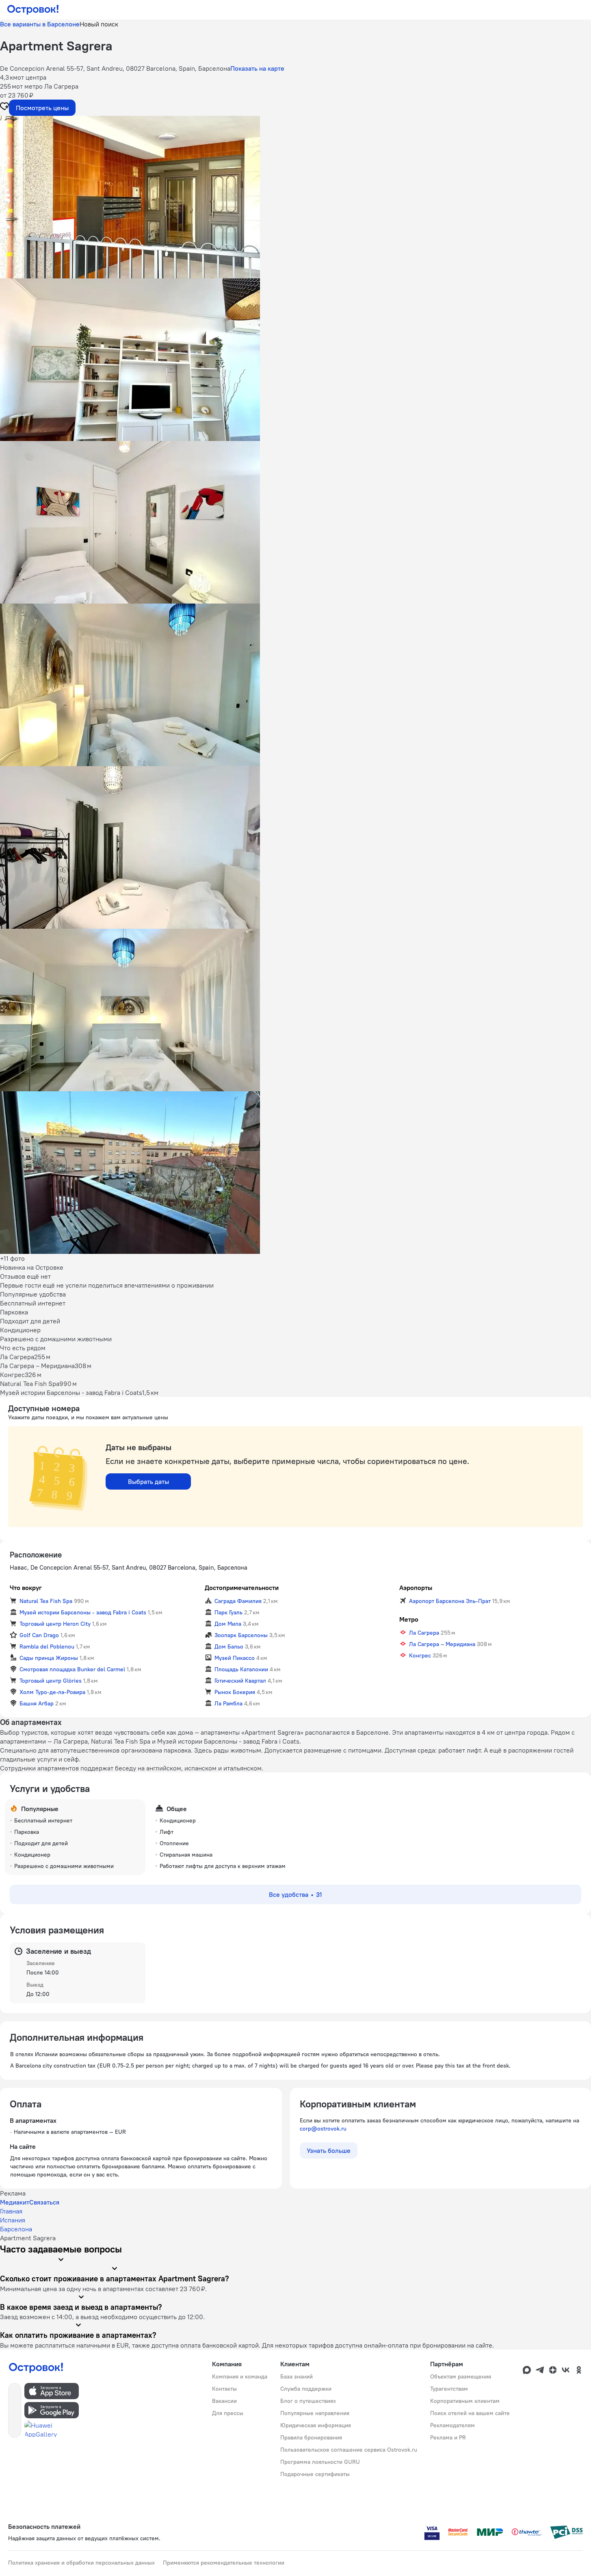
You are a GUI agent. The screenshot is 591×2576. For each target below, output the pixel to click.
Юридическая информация (316, 2425)
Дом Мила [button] (228, 1624)
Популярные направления (315, 2413)
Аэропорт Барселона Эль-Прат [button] (450, 1601)
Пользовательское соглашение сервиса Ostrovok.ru (349, 2450)
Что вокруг (26, 1588)
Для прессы (228, 2413)
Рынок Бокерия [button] (235, 1692)
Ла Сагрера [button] (424, 1633)
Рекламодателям (452, 2425)
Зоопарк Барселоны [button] (241, 1635)
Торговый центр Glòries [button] (51, 1681)
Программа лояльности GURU (320, 2462)
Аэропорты (416, 1588)
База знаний (297, 2376)
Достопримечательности (242, 1588)
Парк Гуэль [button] (228, 1612)
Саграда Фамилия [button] (238, 1601)
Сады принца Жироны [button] (49, 1658)
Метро (409, 1619)
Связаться (44, 2202)
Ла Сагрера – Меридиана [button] (442, 1644)
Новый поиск (99, 24)
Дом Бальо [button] (229, 1646)
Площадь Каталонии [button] (241, 1669)
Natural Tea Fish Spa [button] (46, 1601)
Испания (13, 2220)
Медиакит (15, 2202)
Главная (11, 2211)
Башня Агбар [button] (37, 1703)
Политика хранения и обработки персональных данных (81, 2563)
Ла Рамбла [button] (228, 1703)
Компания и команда (240, 2376)
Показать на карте (257, 68)
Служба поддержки (306, 2389)
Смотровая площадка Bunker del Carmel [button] (72, 1669)
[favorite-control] (4, 107)
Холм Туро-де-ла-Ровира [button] (52, 1692)
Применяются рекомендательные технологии (224, 2563)
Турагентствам (449, 2389)
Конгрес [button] (420, 1655)
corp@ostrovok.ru (323, 2129)
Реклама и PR (448, 2437)
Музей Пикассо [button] (235, 1658)
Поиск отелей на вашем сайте (470, 2413)
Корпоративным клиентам (465, 2401)
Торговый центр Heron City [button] (55, 1624)
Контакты (224, 2389)
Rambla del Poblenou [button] (47, 1646)
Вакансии (224, 2401)
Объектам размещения (461, 2376)
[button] (295, 197)
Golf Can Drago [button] (39, 1635)
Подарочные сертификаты (315, 2474)
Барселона (16, 2229)
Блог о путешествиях (308, 2401)
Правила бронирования (311, 2437)
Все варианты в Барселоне (40, 24)
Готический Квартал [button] (240, 1681)
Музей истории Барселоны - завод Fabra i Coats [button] (83, 1612)
